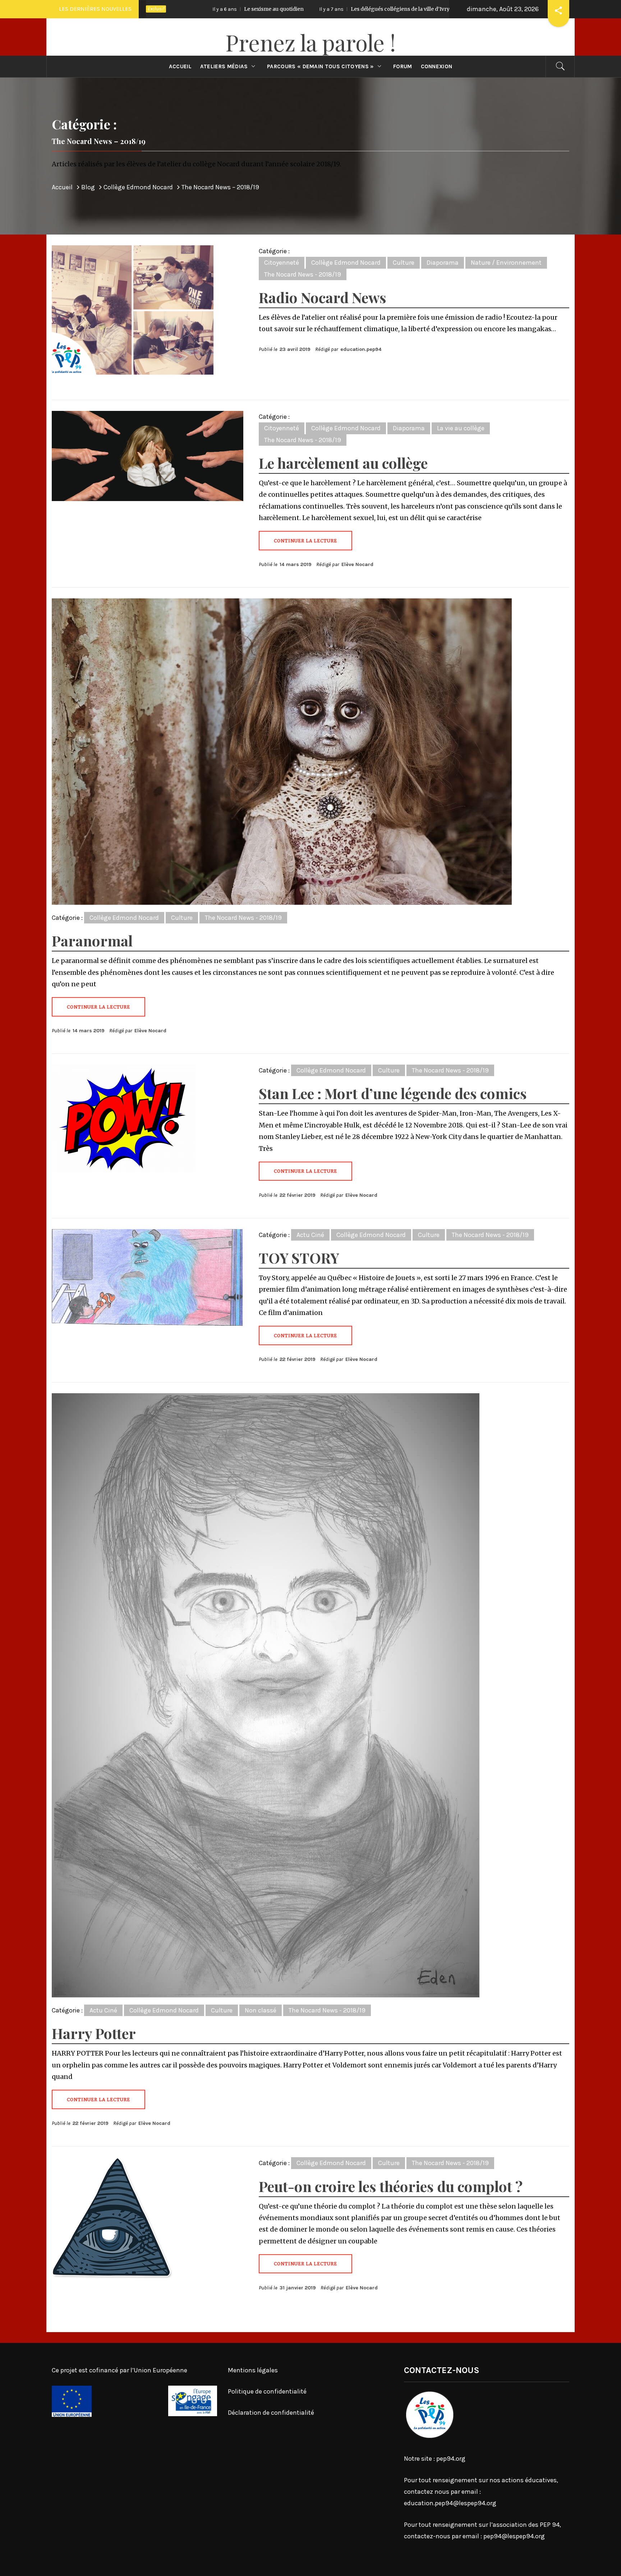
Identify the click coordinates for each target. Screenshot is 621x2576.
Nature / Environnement (506, 263)
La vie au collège (461, 428)
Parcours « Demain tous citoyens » (321, 66)
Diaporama (443, 263)
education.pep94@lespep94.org (450, 2503)
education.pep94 (361, 349)
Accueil (180, 66)
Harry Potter (94, 2033)
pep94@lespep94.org (514, 2536)
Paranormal (92, 940)
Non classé (261, 2010)
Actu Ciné (310, 1235)
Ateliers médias (224, 66)
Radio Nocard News (323, 297)
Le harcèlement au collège (343, 463)
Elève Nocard (357, 564)
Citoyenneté (282, 263)
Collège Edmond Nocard (346, 263)
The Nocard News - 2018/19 (303, 274)
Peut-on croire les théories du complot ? (391, 2186)
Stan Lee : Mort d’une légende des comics (393, 1093)
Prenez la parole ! (310, 42)
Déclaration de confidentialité (271, 2413)
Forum (403, 66)
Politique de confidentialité (267, 2391)
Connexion (437, 66)
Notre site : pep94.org (435, 2459)
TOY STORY (299, 1258)
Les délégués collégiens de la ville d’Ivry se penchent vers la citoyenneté (271, 9)
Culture (404, 263)
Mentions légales (253, 2370)
